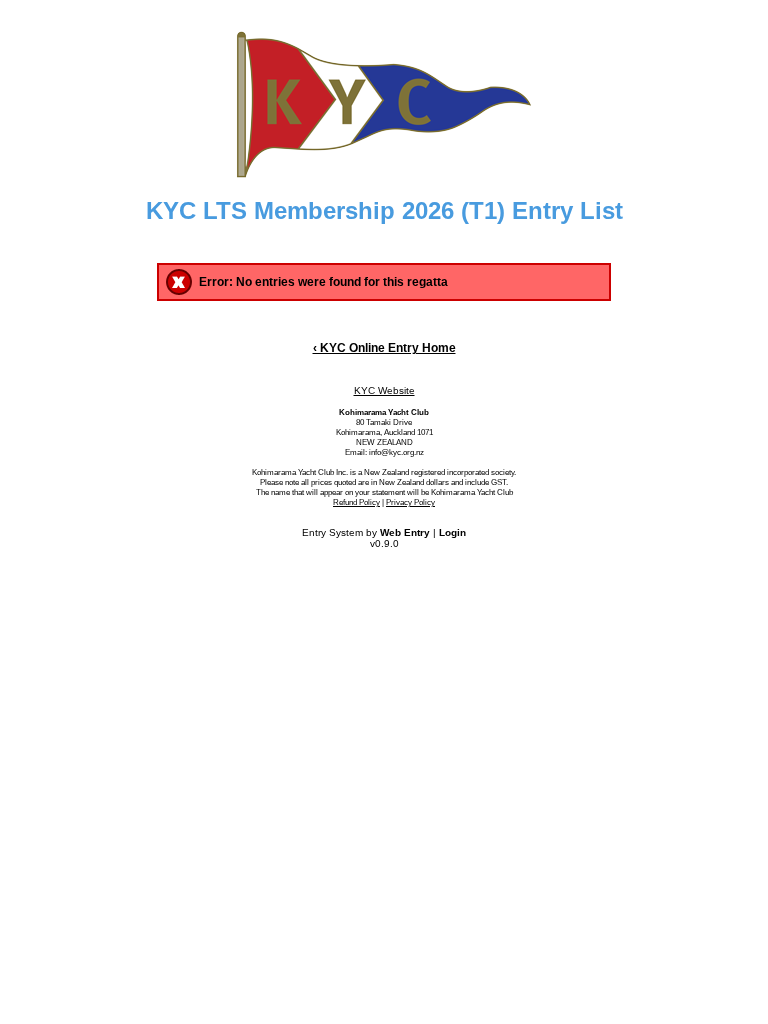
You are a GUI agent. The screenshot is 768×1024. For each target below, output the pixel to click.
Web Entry (405, 532)
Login (452, 532)
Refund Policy (356, 502)
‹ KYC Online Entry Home (384, 348)
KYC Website (384, 390)
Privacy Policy (410, 502)
